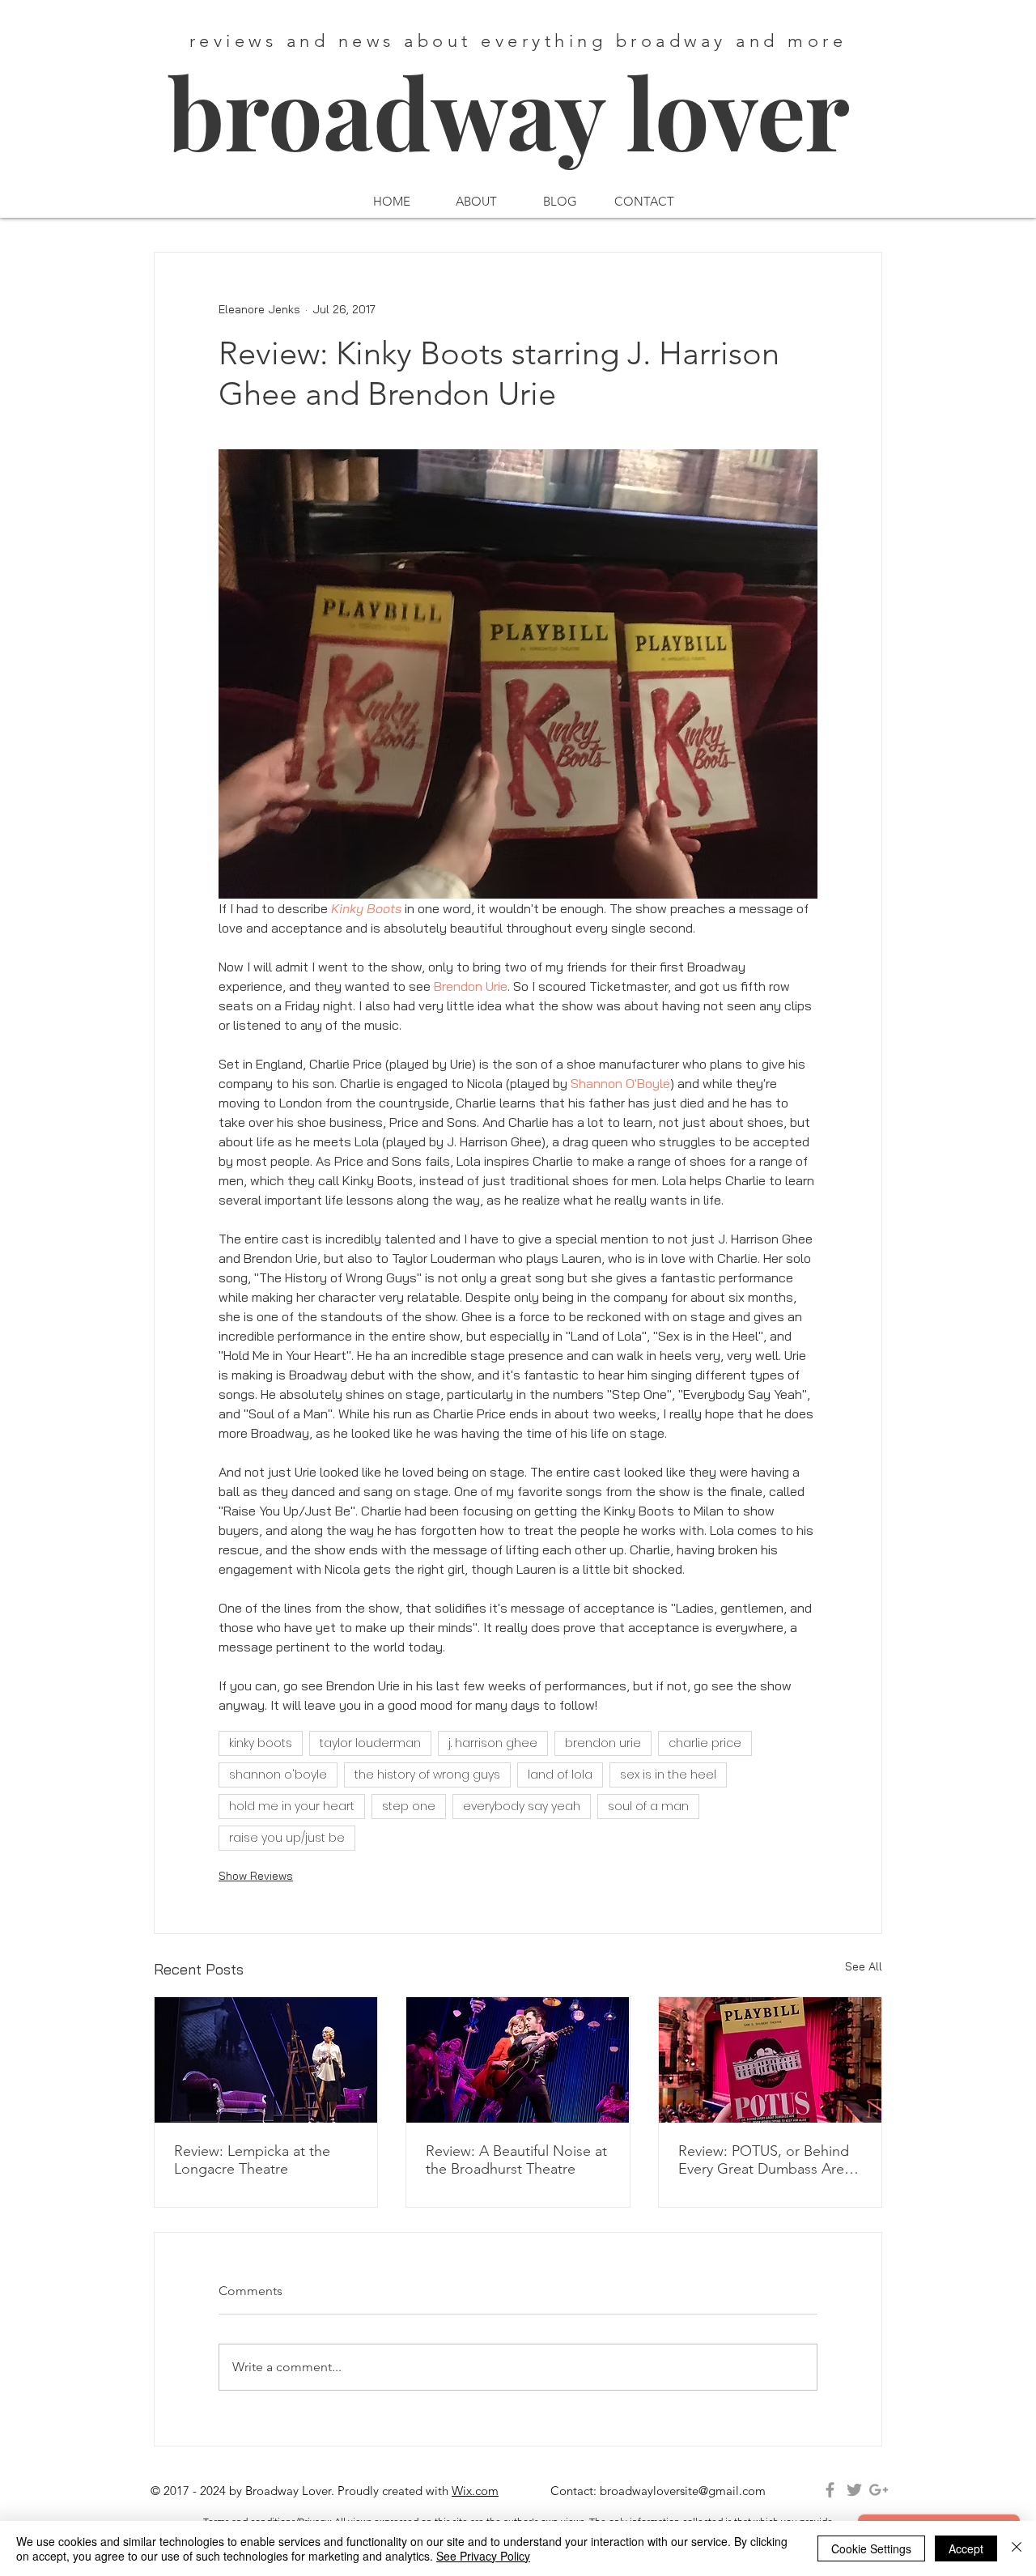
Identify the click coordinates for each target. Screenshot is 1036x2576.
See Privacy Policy (483, 2556)
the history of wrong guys (427, 1775)
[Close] (1017, 2548)
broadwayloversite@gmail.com (683, 2491)
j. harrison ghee (493, 1743)
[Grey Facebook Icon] (830, 2490)
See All (864, 1966)
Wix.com (475, 2491)
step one (409, 1806)
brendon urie (603, 1743)
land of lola (560, 1775)
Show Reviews (256, 1876)
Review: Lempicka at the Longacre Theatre (252, 2160)
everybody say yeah (522, 1806)
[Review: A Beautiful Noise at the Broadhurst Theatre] (518, 2060)
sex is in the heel (668, 1775)
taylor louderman (370, 1743)
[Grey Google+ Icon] (879, 2490)
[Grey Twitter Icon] (854, 2490)
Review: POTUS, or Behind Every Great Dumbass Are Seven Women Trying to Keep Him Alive (764, 2160)
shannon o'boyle (278, 1775)
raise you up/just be (287, 1838)
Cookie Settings (871, 2548)
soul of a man (648, 1806)
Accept (966, 2548)
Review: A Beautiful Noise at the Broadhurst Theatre (516, 2160)
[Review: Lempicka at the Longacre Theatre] (266, 2060)
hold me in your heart (292, 1806)
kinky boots (261, 1743)
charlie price (705, 1743)
